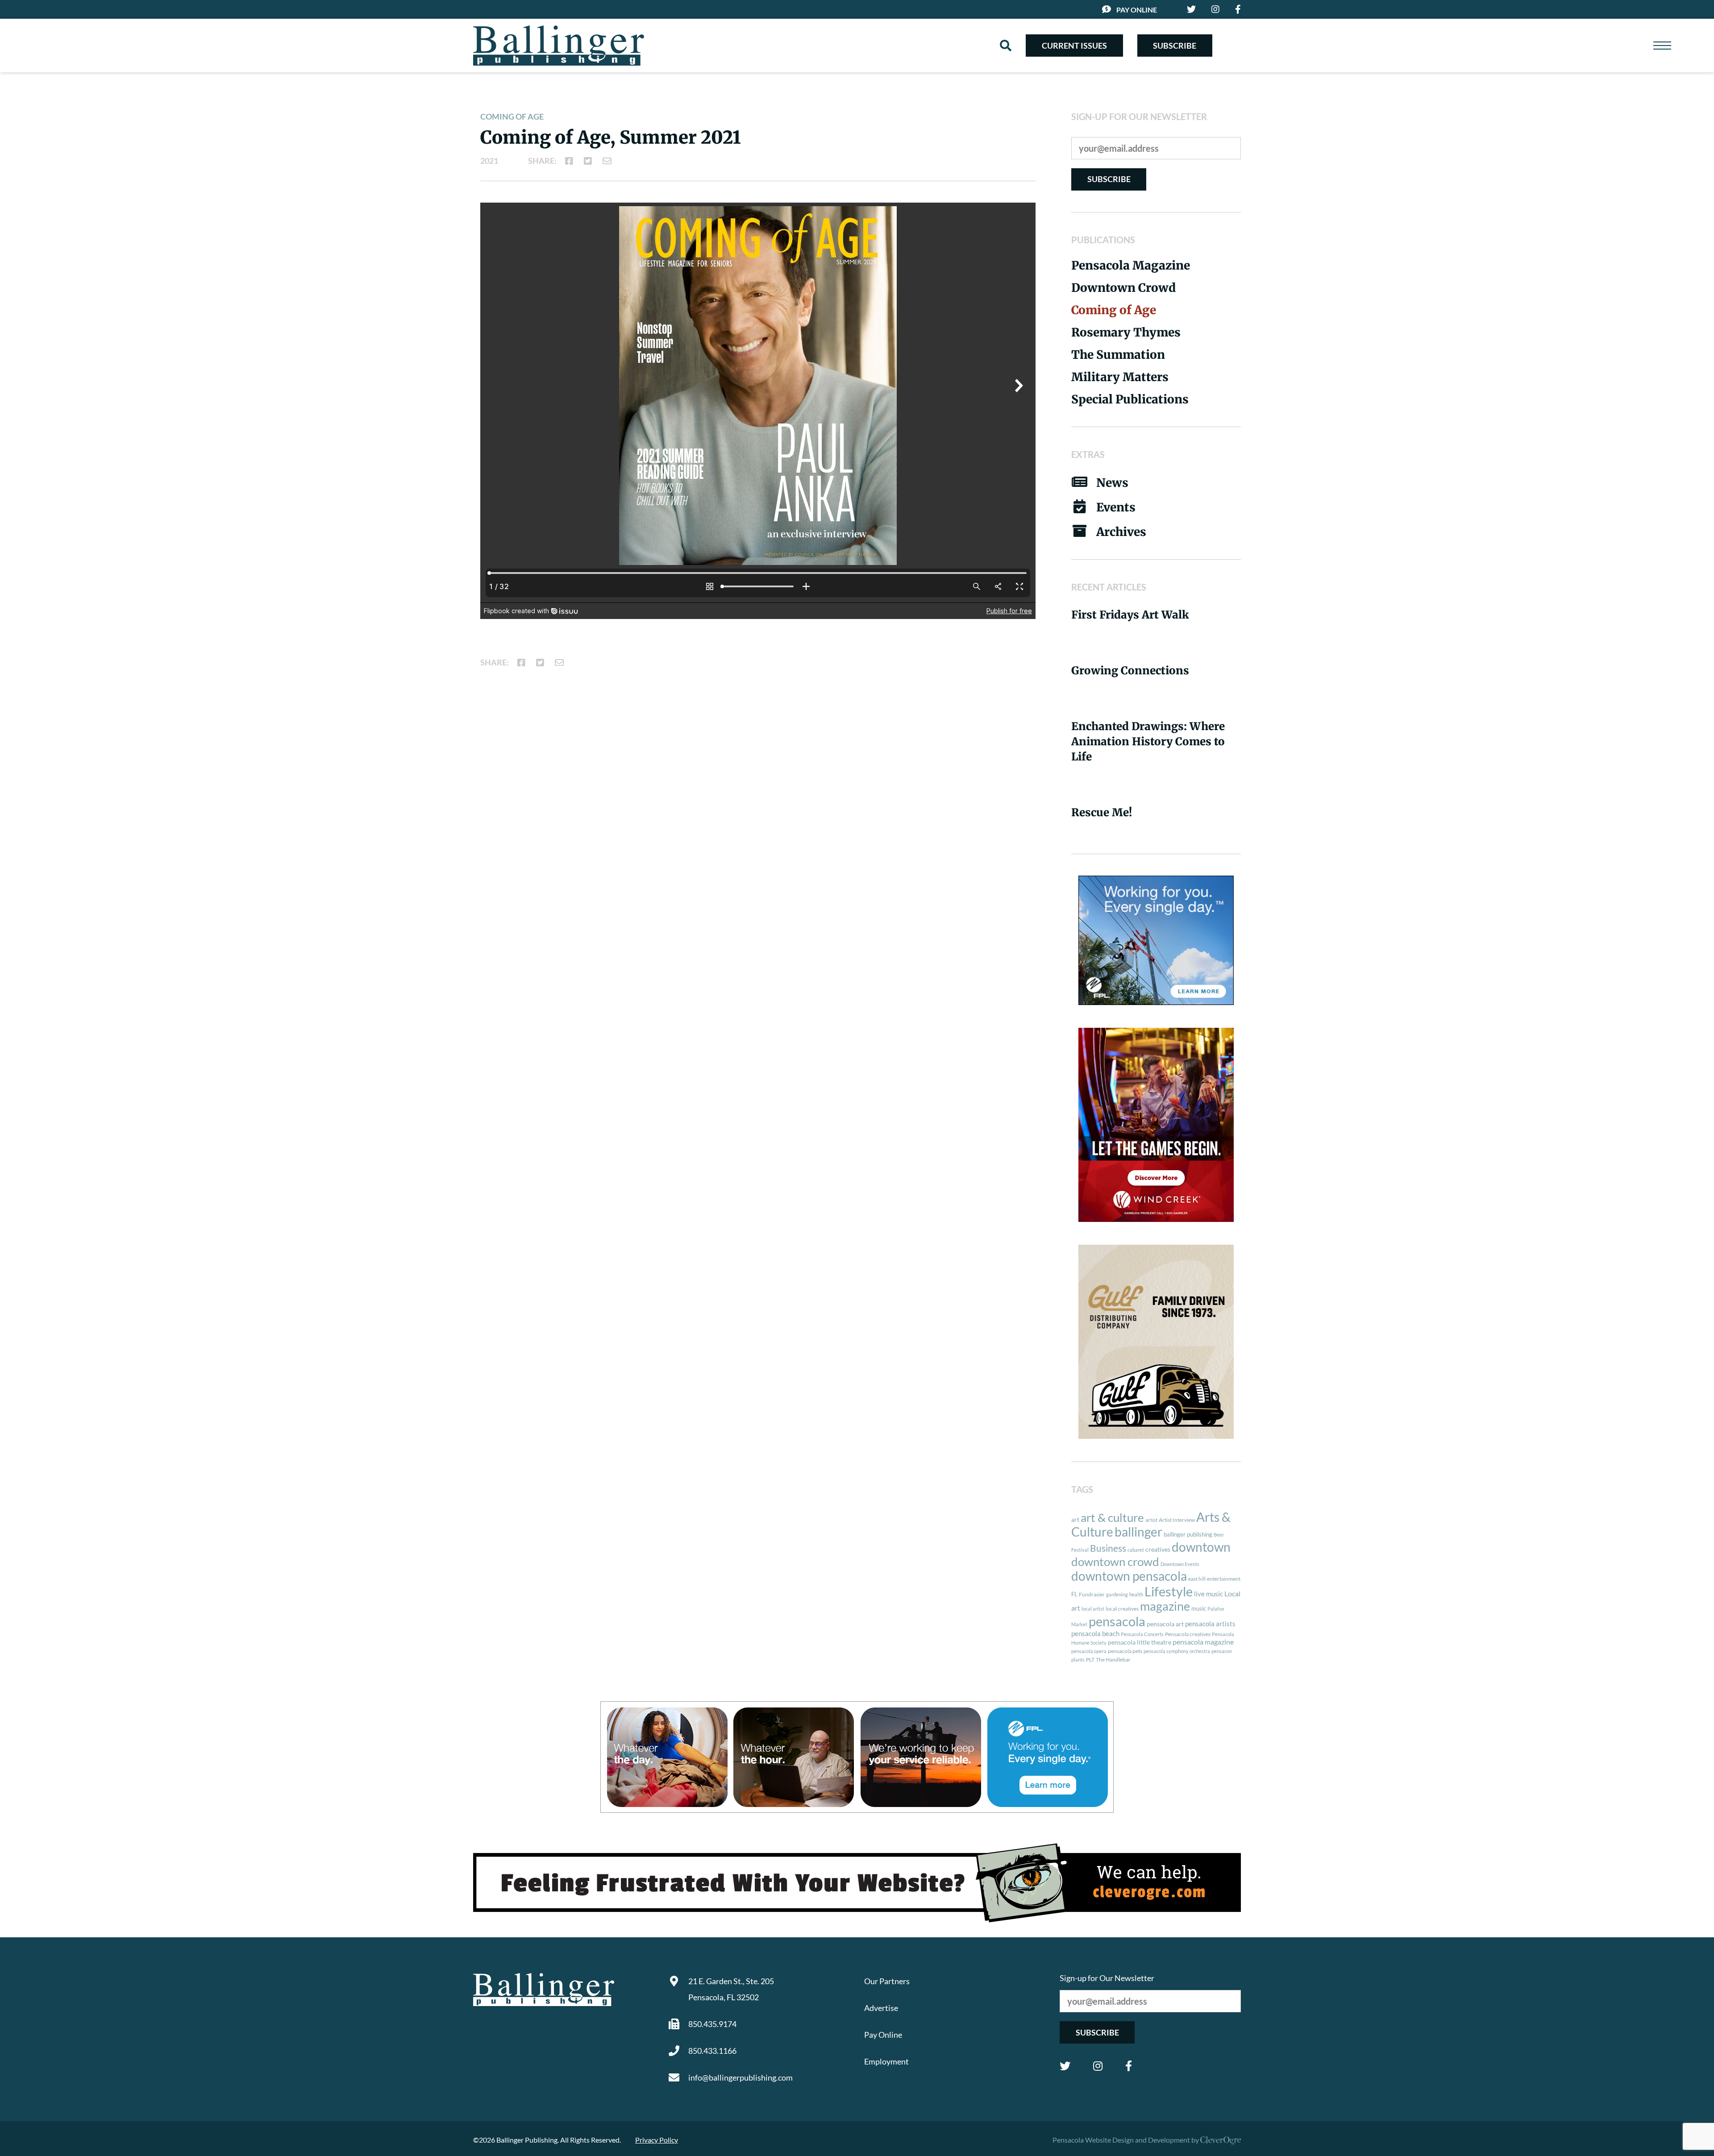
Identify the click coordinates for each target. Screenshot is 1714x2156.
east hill (1197, 1579)
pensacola (1117, 1621)
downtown (1201, 1547)
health (1136, 1594)
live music (1209, 1594)
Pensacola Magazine (1131, 265)
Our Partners (887, 1981)
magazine (1165, 1606)
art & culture (1112, 1517)
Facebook (1129, 2066)
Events (1116, 507)
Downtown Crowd (1123, 288)
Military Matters (1120, 377)
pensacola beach (1095, 1633)
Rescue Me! (1102, 812)
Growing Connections (1130, 671)
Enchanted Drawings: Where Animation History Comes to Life (1148, 742)
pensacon (1222, 1651)
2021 (489, 161)
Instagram (1098, 2066)
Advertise (881, 2008)
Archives (1121, 532)
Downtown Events (1180, 1564)
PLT (1090, 1660)
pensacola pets (1125, 1651)
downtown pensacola (1129, 1576)
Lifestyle (1169, 1591)
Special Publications (1130, 399)
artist (1151, 1520)
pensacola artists (1210, 1624)
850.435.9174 (712, 2024)
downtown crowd (1115, 1562)
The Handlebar (1113, 1660)
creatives (1158, 1549)
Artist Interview (1177, 1520)
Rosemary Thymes (1126, 332)
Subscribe (1175, 46)
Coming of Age (512, 116)
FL (1074, 1594)
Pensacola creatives (1188, 1634)
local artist (1093, 1609)
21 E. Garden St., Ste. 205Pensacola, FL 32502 (731, 1989)
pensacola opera (1089, 1651)
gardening (1117, 1594)
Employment (886, 2061)
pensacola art (1165, 1624)
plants (1078, 1660)
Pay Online (1137, 10)
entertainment (1224, 1579)
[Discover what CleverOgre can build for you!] (857, 1883)
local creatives (1122, 1609)
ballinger (1138, 1532)
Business (1108, 1548)
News (1112, 483)
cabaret (1136, 1550)
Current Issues (1074, 46)
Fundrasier (1092, 1594)
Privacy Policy (657, 2140)
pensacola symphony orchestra (1177, 1651)
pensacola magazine (1203, 1642)
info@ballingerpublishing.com (741, 2077)
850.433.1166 (712, 2051)
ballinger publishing (1188, 1534)
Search (1006, 46)
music (1199, 1608)
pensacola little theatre (1140, 1642)
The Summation (1118, 355)
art (1075, 1520)
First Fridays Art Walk (1130, 615)
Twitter (1065, 2066)
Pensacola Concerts (1142, 1634)
